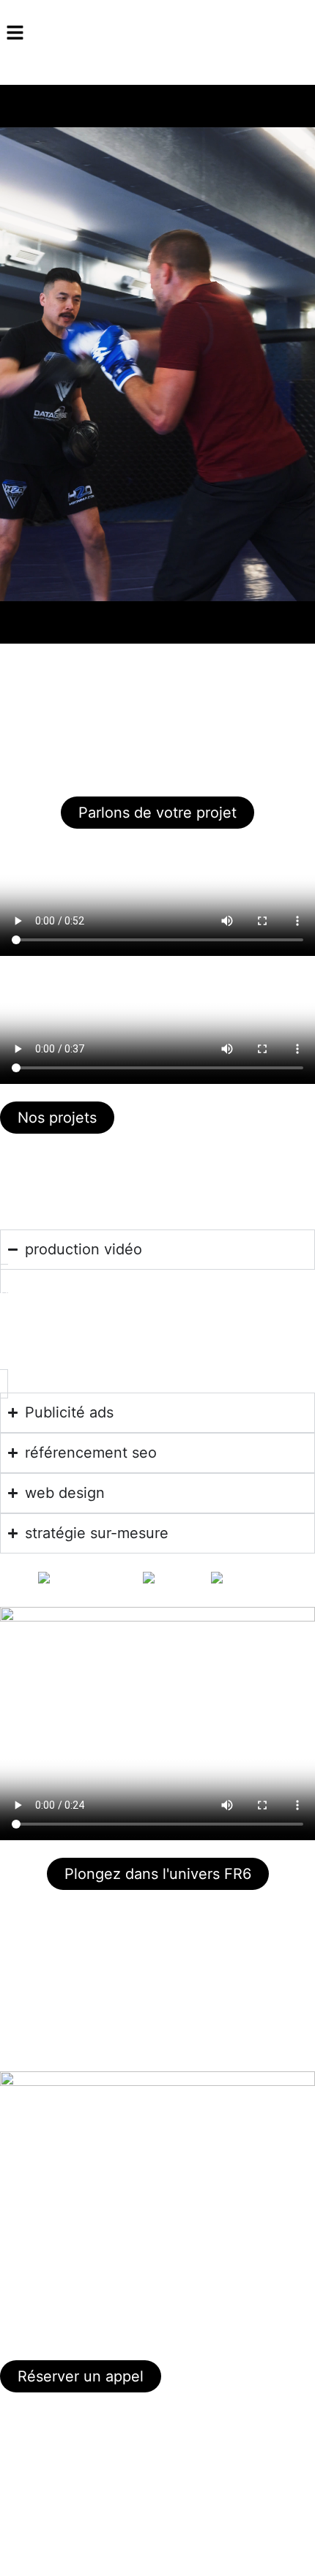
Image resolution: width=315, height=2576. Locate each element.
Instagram (25, 2441)
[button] (157, 33)
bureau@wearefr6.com (56, 2297)
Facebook (25, 2477)
